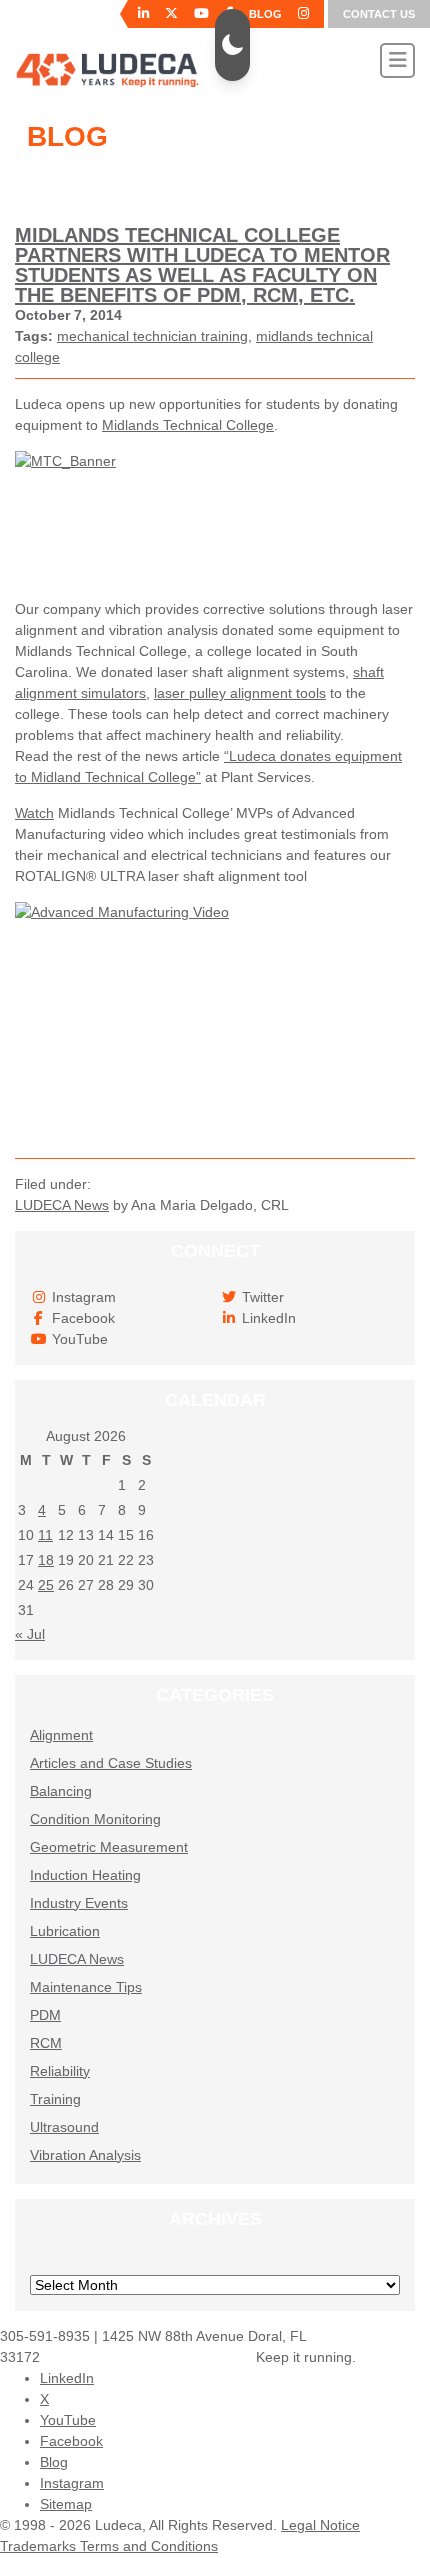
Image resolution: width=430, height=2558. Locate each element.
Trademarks (40, 2546)
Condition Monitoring (95, 1819)
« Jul (30, 1634)
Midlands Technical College (188, 425)
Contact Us (379, 14)
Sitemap (66, 2504)
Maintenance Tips (86, 1987)
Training (55, 2099)
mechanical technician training (152, 336)
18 (46, 1560)
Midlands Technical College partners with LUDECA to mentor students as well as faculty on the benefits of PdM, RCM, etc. (202, 265)
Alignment (61, 1735)
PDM (45, 2015)
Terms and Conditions (149, 2546)
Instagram (72, 2483)
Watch (34, 813)
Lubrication (65, 1931)
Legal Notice (320, 2525)
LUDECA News (62, 1205)
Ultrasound (64, 2127)
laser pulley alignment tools (240, 693)
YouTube (68, 2420)
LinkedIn (67, 2378)
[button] (232, 45)
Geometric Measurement (109, 1847)
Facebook (71, 2441)
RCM (46, 2043)
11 (45, 1535)
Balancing (61, 1791)
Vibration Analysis (85, 2155)
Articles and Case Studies (111, 1763)
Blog (54, 2462)
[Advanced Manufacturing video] (215, 1022)
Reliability (60, 2071)
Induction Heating (85, 1875)
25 (46, 1585)
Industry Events (79, 1903)
